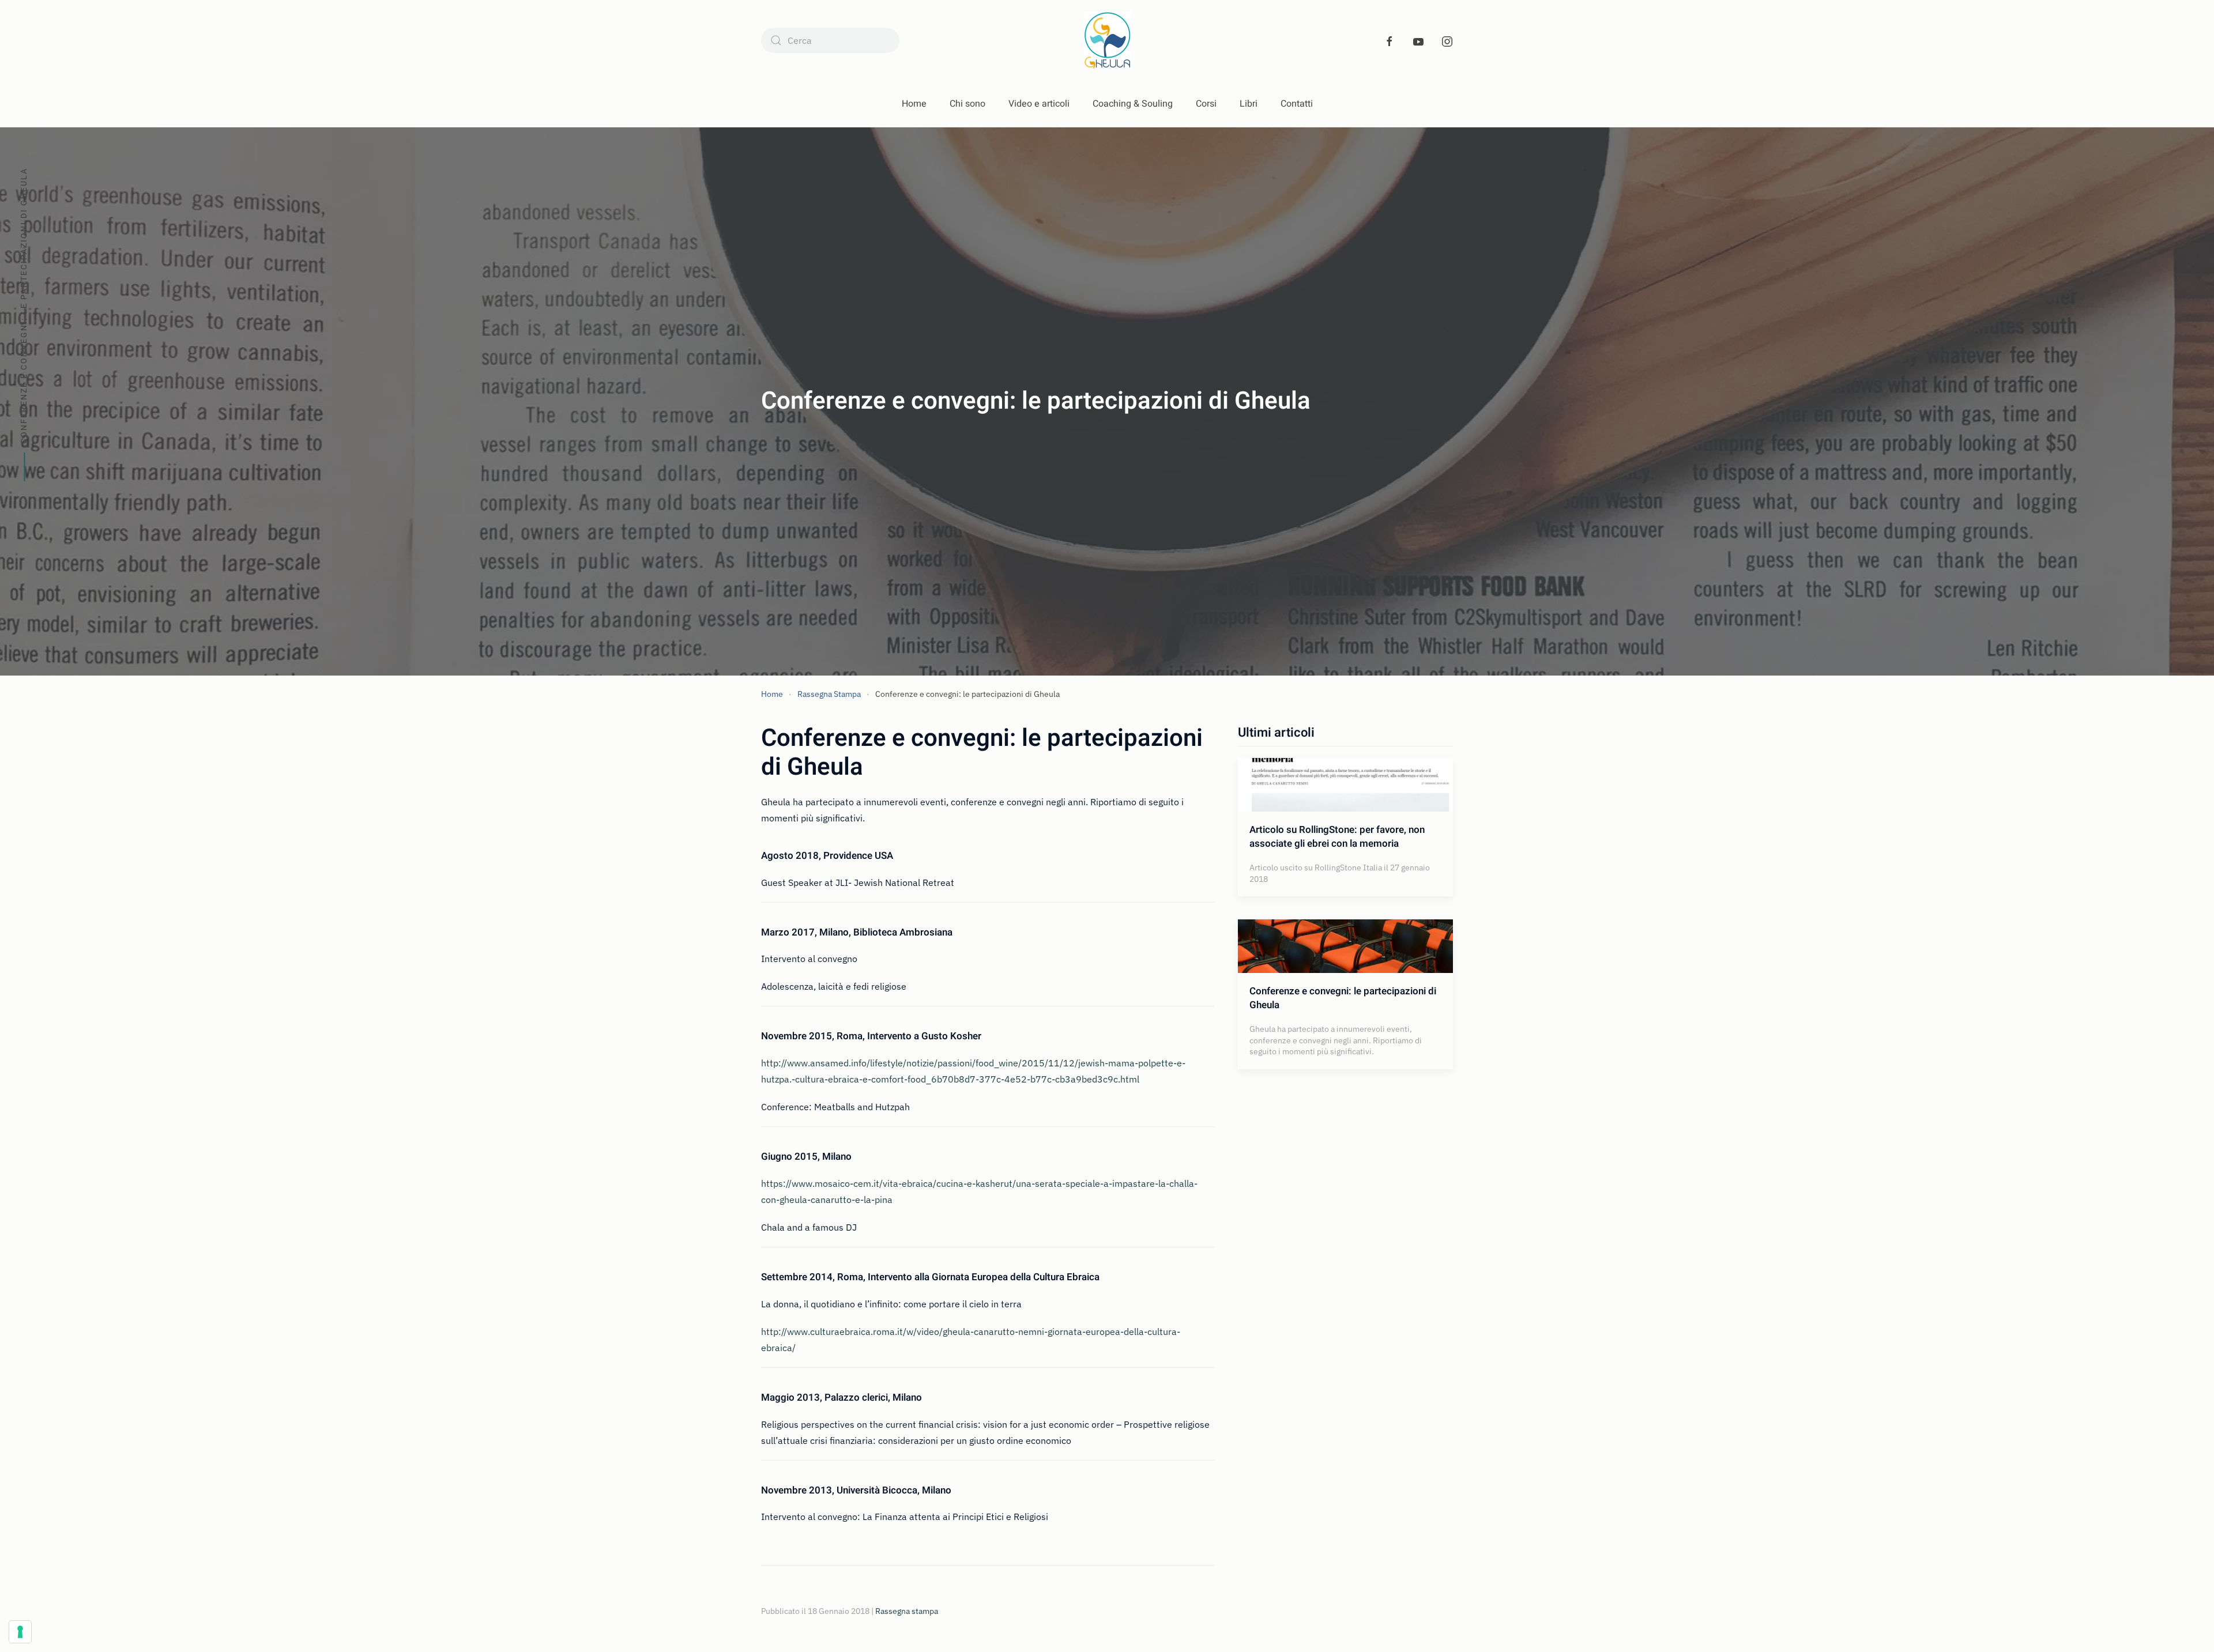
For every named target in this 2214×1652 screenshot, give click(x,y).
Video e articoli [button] (1039, 104)
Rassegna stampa (907, 1611)
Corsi (1206, 104)
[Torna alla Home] (1107, 40)
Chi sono (967, 104)
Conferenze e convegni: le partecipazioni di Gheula (1343, 998)
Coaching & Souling (1133, 104)
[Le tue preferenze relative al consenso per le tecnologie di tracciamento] (20, 1632)
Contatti (1297, 104)
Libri (1249, 104)
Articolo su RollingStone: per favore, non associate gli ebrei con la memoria (1337, 837)
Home (914, 104)
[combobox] (830, 40)
